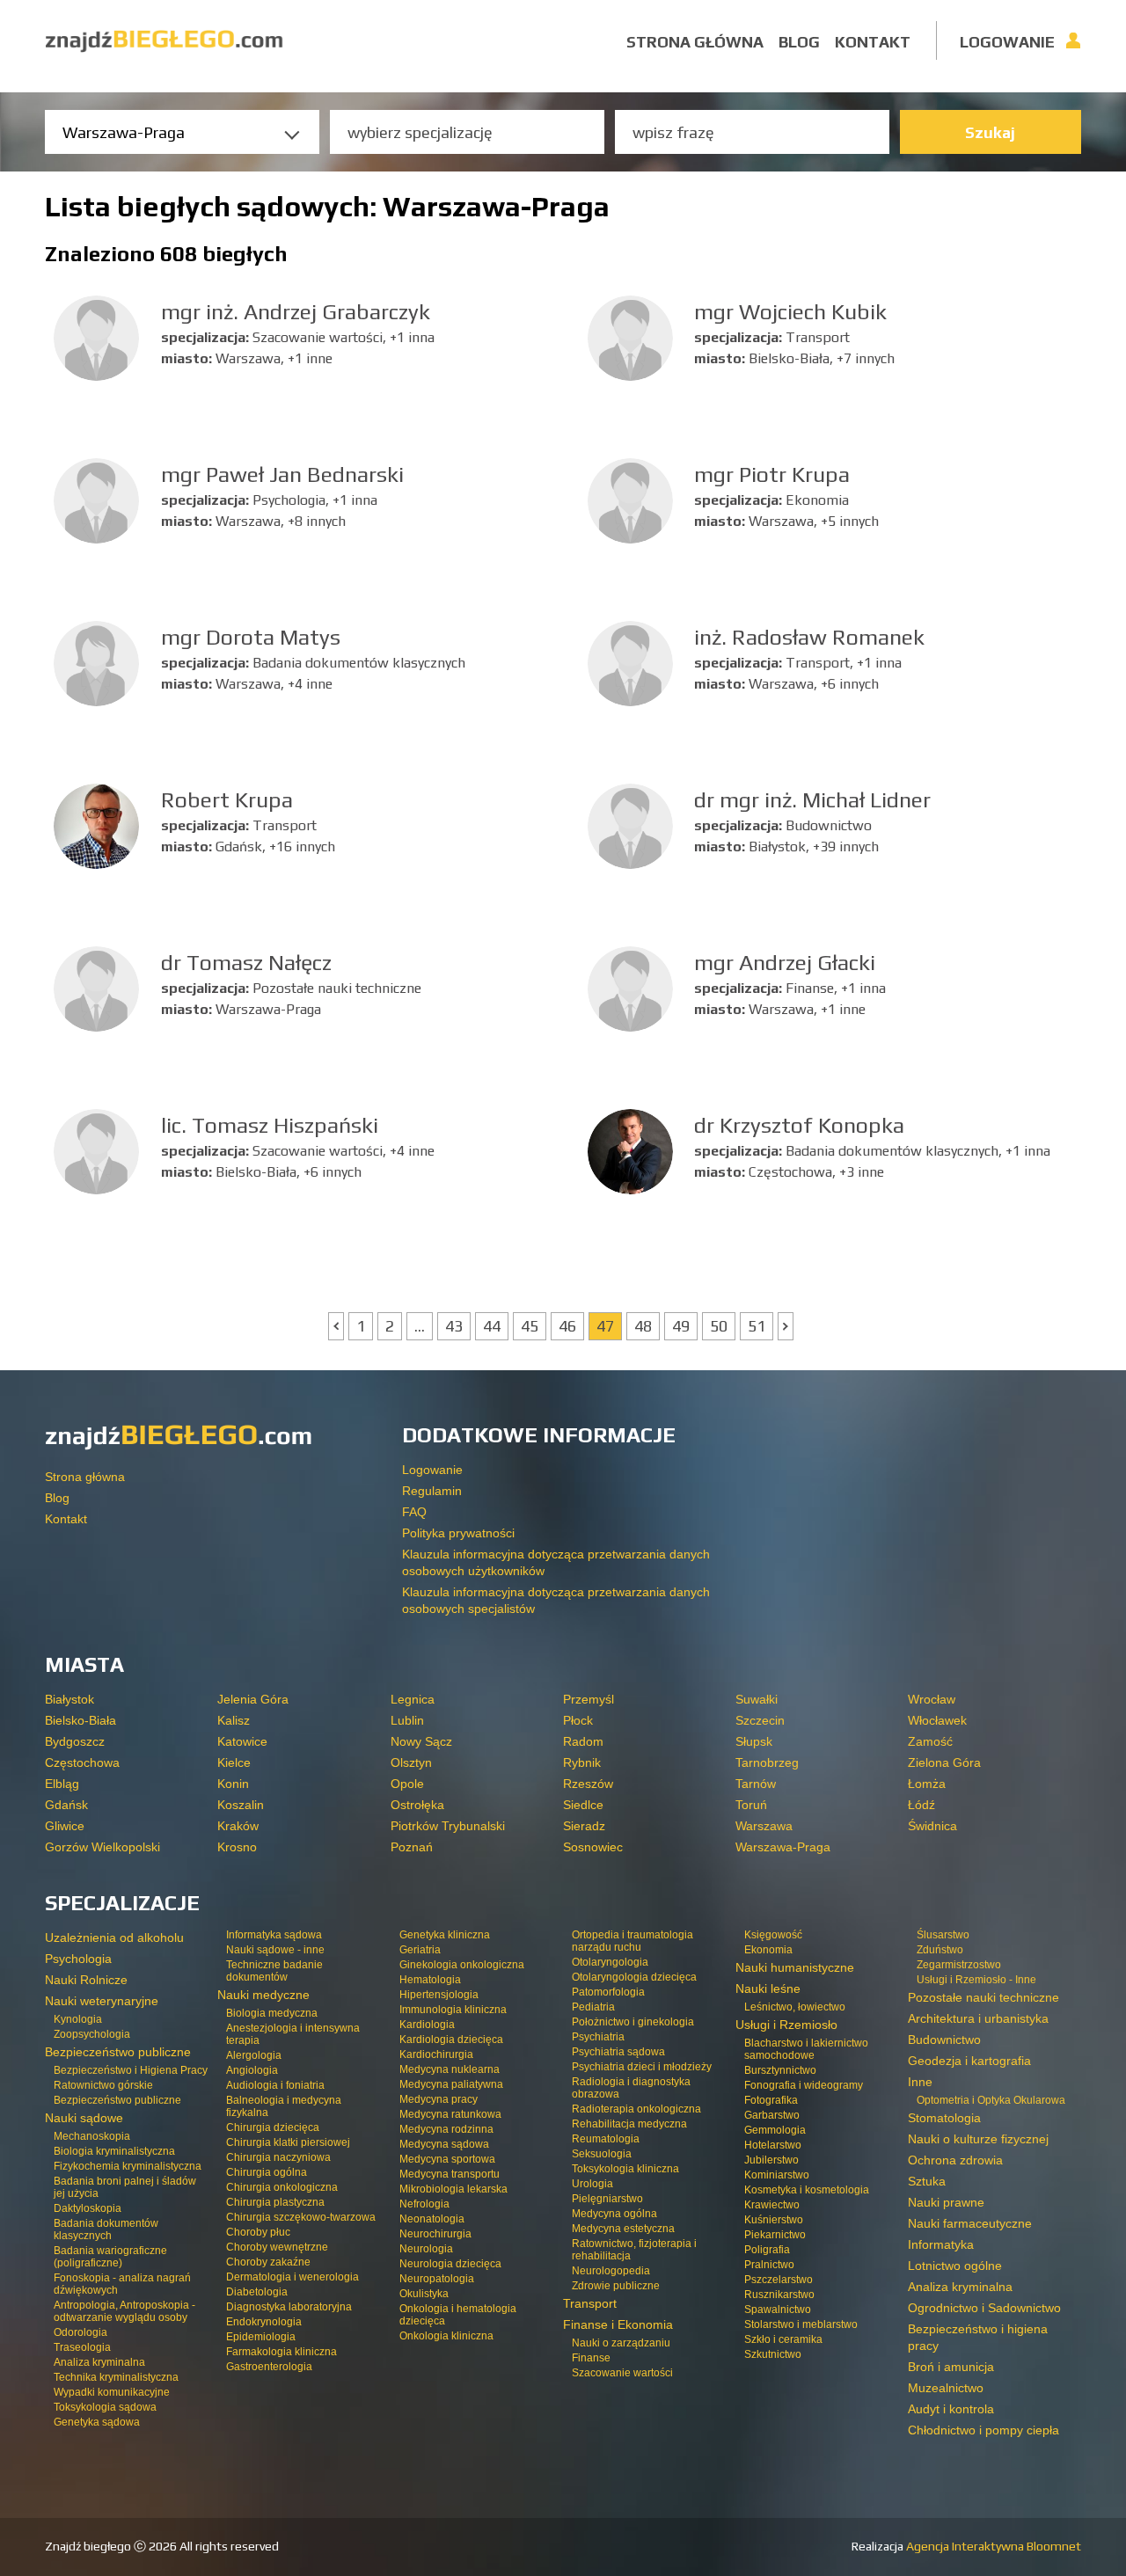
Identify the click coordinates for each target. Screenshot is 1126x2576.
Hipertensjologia (439, 1995)
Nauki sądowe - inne (275, 1950)
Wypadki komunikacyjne (112, 2392)
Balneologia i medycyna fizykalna (284, 2106)
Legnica (413, 1699)
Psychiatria (598, 2037)
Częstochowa (82, 1762)
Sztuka (927, 2181)
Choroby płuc (258, 2232)
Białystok (69, 1699)
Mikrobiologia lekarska (453, 2189)
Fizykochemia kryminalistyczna (128, 2166)
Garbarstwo (772, 2115)
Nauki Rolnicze (86, 1980)
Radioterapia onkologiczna (636, 2109)
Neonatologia (432, 2219)
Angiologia (252, 2070)
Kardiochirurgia (436, 2054)
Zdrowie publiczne (616, 2286)
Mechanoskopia (92, 2136)
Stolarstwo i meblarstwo (801, 2324)
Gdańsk (66, 1805)
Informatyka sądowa (274, 1935)
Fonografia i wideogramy (804, 2085)
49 (681, 1326)
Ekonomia (768, 1950)
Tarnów (756, 1784)
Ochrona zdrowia (955, 2160)
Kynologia (78, 2019)
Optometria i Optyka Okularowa (991, 2100)
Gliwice (65, 1826)
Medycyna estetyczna (623, 2229)
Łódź (921, 1805)
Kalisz (234, 1720)
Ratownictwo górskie (103, 2085)
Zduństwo (940, 1950)
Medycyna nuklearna (450, 2069)
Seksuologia (602, 2154)
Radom (583, 1741)
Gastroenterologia (269, 2367)
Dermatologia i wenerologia (292, 2277)
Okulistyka (424, 2294)
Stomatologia (944, 2118)
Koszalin (241, 1805)
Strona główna (695, 42)
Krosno (237, 1847)
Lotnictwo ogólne (955, 2266)
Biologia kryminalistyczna (114, 2151)
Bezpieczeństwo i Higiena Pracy (131, 2070)
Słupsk (754, 1741)
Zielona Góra (944, 1762)
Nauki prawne (946, 2202)
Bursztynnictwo (780, 2070)
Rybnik (582, 1762)
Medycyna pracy (439, 2099)
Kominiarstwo (777, 2175)
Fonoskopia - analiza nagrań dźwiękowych (122, 2284)
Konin (233, 1784)
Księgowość (773, 1935)
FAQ (414, 1512)
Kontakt (873, 42)
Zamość (930, 1741)
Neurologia (426, 2249)
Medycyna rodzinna (446, 2129)
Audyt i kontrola (951, 2409)
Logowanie (1007, 42)
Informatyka (941, 2244)
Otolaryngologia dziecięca (634, 1977)
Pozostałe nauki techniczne (983, 1997)
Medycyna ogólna (614, 2214)
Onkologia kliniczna (446, 2336)
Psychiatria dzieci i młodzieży (642, 2067)
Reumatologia (606, 2139)
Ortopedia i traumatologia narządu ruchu (632, 1941)
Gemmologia (775, 2130)
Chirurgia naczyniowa (278, 2157)
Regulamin (432, 1491)
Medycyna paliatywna (451, 2084)
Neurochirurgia (435, 2234)
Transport (590, 2303)
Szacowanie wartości (622, 2373)
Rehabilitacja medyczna (629, 2124)
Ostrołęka (417, 1805)
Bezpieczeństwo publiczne (117, 2100)
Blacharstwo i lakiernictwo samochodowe (806, 2049)
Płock (578, 1720)
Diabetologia (257, 2292)
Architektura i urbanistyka (978, 2018)
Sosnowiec (593, 1847)
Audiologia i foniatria (275, 2085)
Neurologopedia (611, 2271)
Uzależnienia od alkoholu (114, 1937)
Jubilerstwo (771, 2160)
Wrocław (932, 1699)
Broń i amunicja (951, 2367)
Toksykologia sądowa (105, 2407)
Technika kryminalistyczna (116, 2377)
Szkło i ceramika (783, 2339)
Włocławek (937, 1720)
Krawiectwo (772, 2205)
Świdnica (932, 1826)
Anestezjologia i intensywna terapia (293, 2034)
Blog (799, 42)
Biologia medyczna (272, 2013)
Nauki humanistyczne (795, 1967)
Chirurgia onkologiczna (282, 2187)
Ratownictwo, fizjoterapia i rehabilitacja (634, 2250)
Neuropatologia (437, 2279)
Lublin (407, 1720)
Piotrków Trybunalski (448, 1826)
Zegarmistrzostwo (959, 1965)
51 (757, 1326)
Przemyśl (589, 1699)
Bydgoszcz (75, 1741)
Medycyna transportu (450, 2174)
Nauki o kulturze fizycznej (978, 2139)
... (420, 1326)
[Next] (786, 1326)
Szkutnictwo (773, 2354)
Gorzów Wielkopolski (102, 1847)
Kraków (238, 1826)
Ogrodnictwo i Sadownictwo (984, 2308)
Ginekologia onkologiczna (462, 1965)
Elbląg (62, 1784)
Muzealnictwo (946, 2388)
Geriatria (420, 1950)
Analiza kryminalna (99, 2362)
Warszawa (764, 1826)
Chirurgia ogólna (267, 2172)
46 (567, 1326)
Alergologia (254, 2055)
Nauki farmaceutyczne (970, 2223)
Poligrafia (767, 2250)
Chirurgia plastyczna (275, 2202)
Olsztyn (411, 1762)
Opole (407, 1784)
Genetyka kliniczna (445, 1935)
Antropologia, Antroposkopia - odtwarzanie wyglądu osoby (124, 2311)
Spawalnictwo (778, 2310)
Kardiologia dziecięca (451, 2040)
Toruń (751, 1805)
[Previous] (336, 1326)
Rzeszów (588, 1784)
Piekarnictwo (775, 2235)
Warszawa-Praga (783, 1847)
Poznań (412, 1847)
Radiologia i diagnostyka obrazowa (631, 2088)
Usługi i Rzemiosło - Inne (976, 1980)
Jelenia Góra (253, 1699)
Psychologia (78, 1959)
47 (605, 1326)
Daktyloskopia (88, 2208)
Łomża (927, 1784)
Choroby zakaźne (268, 2262)
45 (530, 1326)
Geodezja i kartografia (969, 2061)
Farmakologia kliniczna (281, 2352)
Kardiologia (427, 2025)
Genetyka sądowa (97, 2422)
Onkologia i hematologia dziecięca (458, 2315)
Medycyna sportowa (447, 2159)
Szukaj (990, 132)
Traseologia (82, 2347)
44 (492, 1326)
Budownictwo (944, 2040)
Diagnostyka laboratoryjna (289, 2307)
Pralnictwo (769, 2265)
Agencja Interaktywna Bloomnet (992, 2546)
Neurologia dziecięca (450, 2264)
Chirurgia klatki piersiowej (288, 2142)
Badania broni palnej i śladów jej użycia (125, 2187)
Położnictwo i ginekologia (633, 2022)
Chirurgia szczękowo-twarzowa (301, 2217)
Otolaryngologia (610, 1962)
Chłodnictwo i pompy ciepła (983, 2430)
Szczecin (760, 1720)
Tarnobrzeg (767, 1762)
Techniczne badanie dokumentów (274, 1971)
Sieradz (584, 1826)
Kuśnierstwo (774, 2220)
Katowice (242, 1741)
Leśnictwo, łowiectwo (795, 2007)
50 (719, 1326)
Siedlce (583, 1805)
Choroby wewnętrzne (277, 2247)
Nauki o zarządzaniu (621, 2343)
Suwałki (757, 1699)
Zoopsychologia (92, 2034)
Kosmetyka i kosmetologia (807, 2190)
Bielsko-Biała (80, 1720)
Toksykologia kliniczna (625, 2169)
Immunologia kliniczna (453, 2010)
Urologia (592, 2184)
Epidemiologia (261, 2337)
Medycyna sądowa (444, 2144)
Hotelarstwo (773, 2145)
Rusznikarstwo (779, 2295)
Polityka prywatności (458, 1533)
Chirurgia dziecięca (273, 2127)
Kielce (234, 1762)
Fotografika (771, 2100)
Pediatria (593, 2007)
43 (454, 1326)
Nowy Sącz (421, 1741)
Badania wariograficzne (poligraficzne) (110, 2257)
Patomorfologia (608, 1992)
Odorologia (80, 2332)
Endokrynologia (264, 2322)
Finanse (591, 2358)
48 (643, 1326)
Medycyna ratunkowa (450, 2114)
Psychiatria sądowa (618, 2052)
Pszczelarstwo (779, 2280)
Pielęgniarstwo (607, 2199)
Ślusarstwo (943, 1935)
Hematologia (430, 1980)
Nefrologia (424, 2204)
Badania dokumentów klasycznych (106, 2229)
